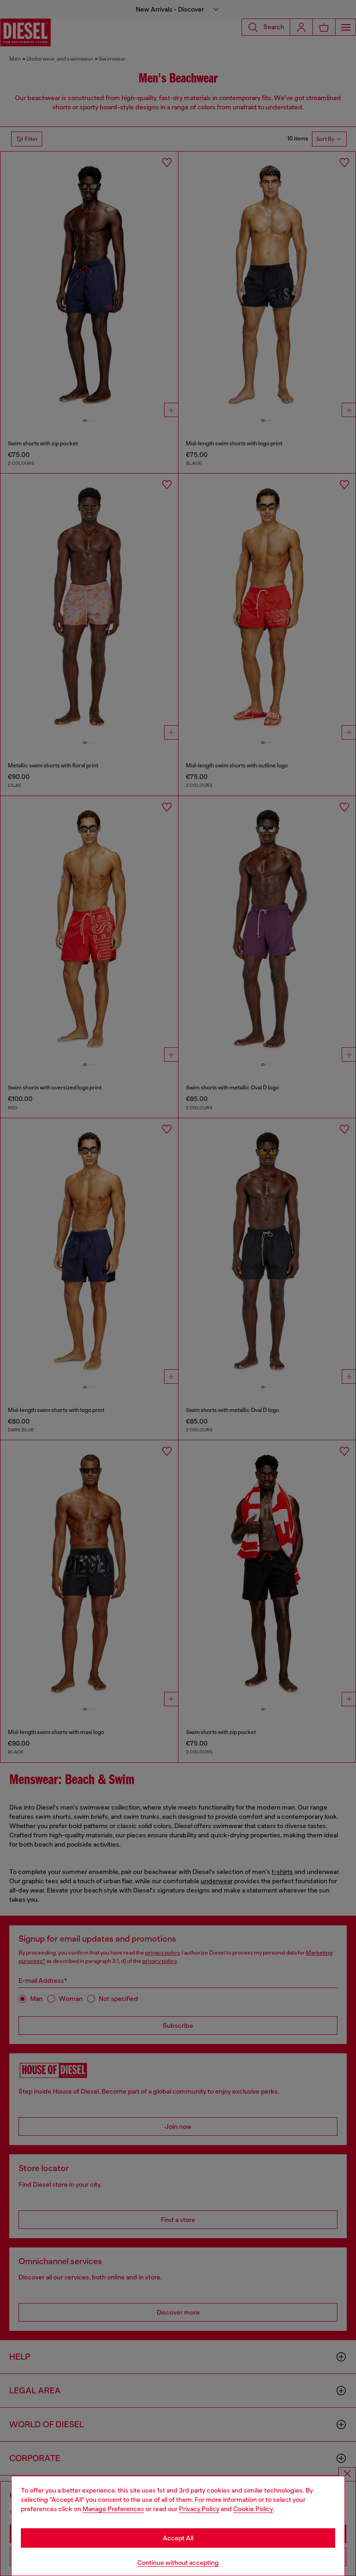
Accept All (178, 2538)
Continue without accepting (178, 2563)
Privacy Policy (199, 2509)
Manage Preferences (113, 2509)
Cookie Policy (253, 2509)
